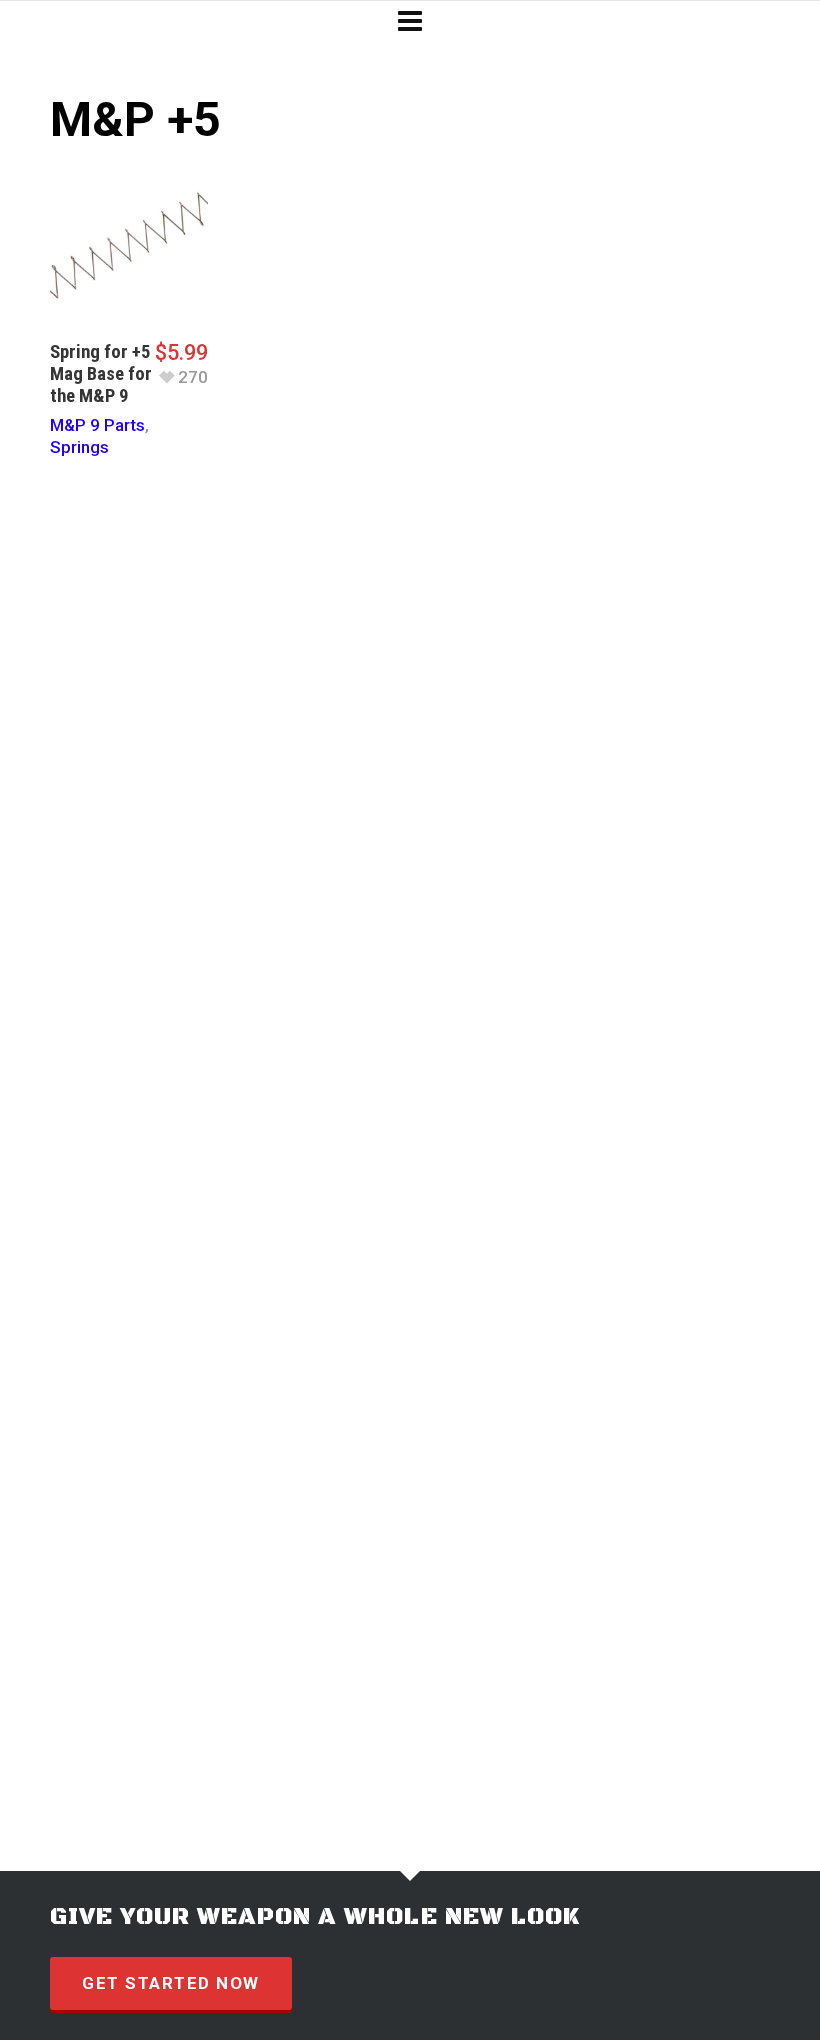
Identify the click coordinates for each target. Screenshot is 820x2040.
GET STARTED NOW (171, 1983)
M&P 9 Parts (97, 425)
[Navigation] (410, 22)
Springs (79, 447)
